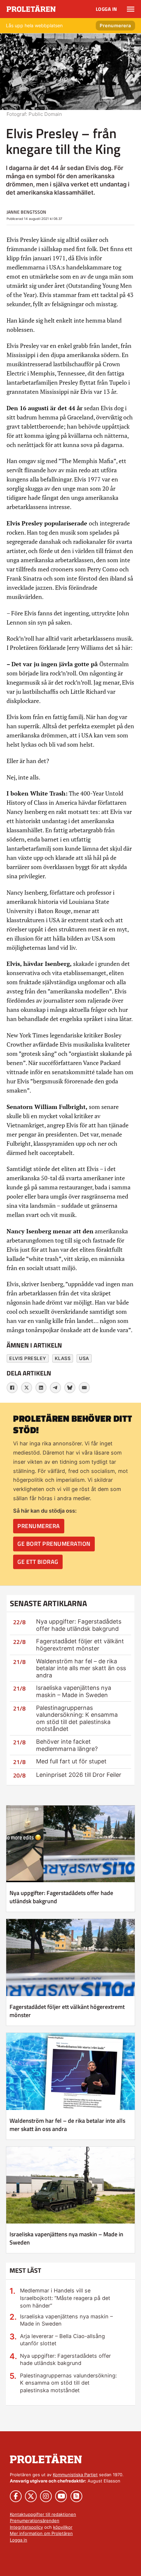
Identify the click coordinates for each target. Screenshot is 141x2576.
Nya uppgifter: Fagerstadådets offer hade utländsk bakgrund (79, 1625)
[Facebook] (12, 1388)
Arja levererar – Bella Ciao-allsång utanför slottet (62, 2340)
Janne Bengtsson (26, 212)
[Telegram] (55, 1388)
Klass (63, 1358)
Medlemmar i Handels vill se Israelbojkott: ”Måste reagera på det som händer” (65, 2298)
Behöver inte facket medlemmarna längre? (67, 1745)
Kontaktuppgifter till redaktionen (43, 2514)
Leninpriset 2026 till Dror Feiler (79, 1775)
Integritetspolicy (26, 2527)
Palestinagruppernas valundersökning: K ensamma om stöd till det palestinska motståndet (77, 1718)
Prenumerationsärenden (35, 2521)
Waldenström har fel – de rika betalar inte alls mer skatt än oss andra (81, 1668)
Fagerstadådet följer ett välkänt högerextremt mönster (80, 1645)
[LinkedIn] (41, 1388)
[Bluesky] (70, 1388)
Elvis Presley (28, 1358)
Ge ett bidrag (38, 1562)
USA (84, 1358)
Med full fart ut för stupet (71, 1761)
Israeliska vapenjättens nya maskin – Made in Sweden (74, 1691)
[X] (27, 1388)
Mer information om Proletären (41, 2533)
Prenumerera (115, 25)
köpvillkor (63, 2527)
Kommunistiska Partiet (75, 2475)
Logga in (106, 9)
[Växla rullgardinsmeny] (131, 9)
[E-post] (84, 1388)
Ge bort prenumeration (54, 1544)
